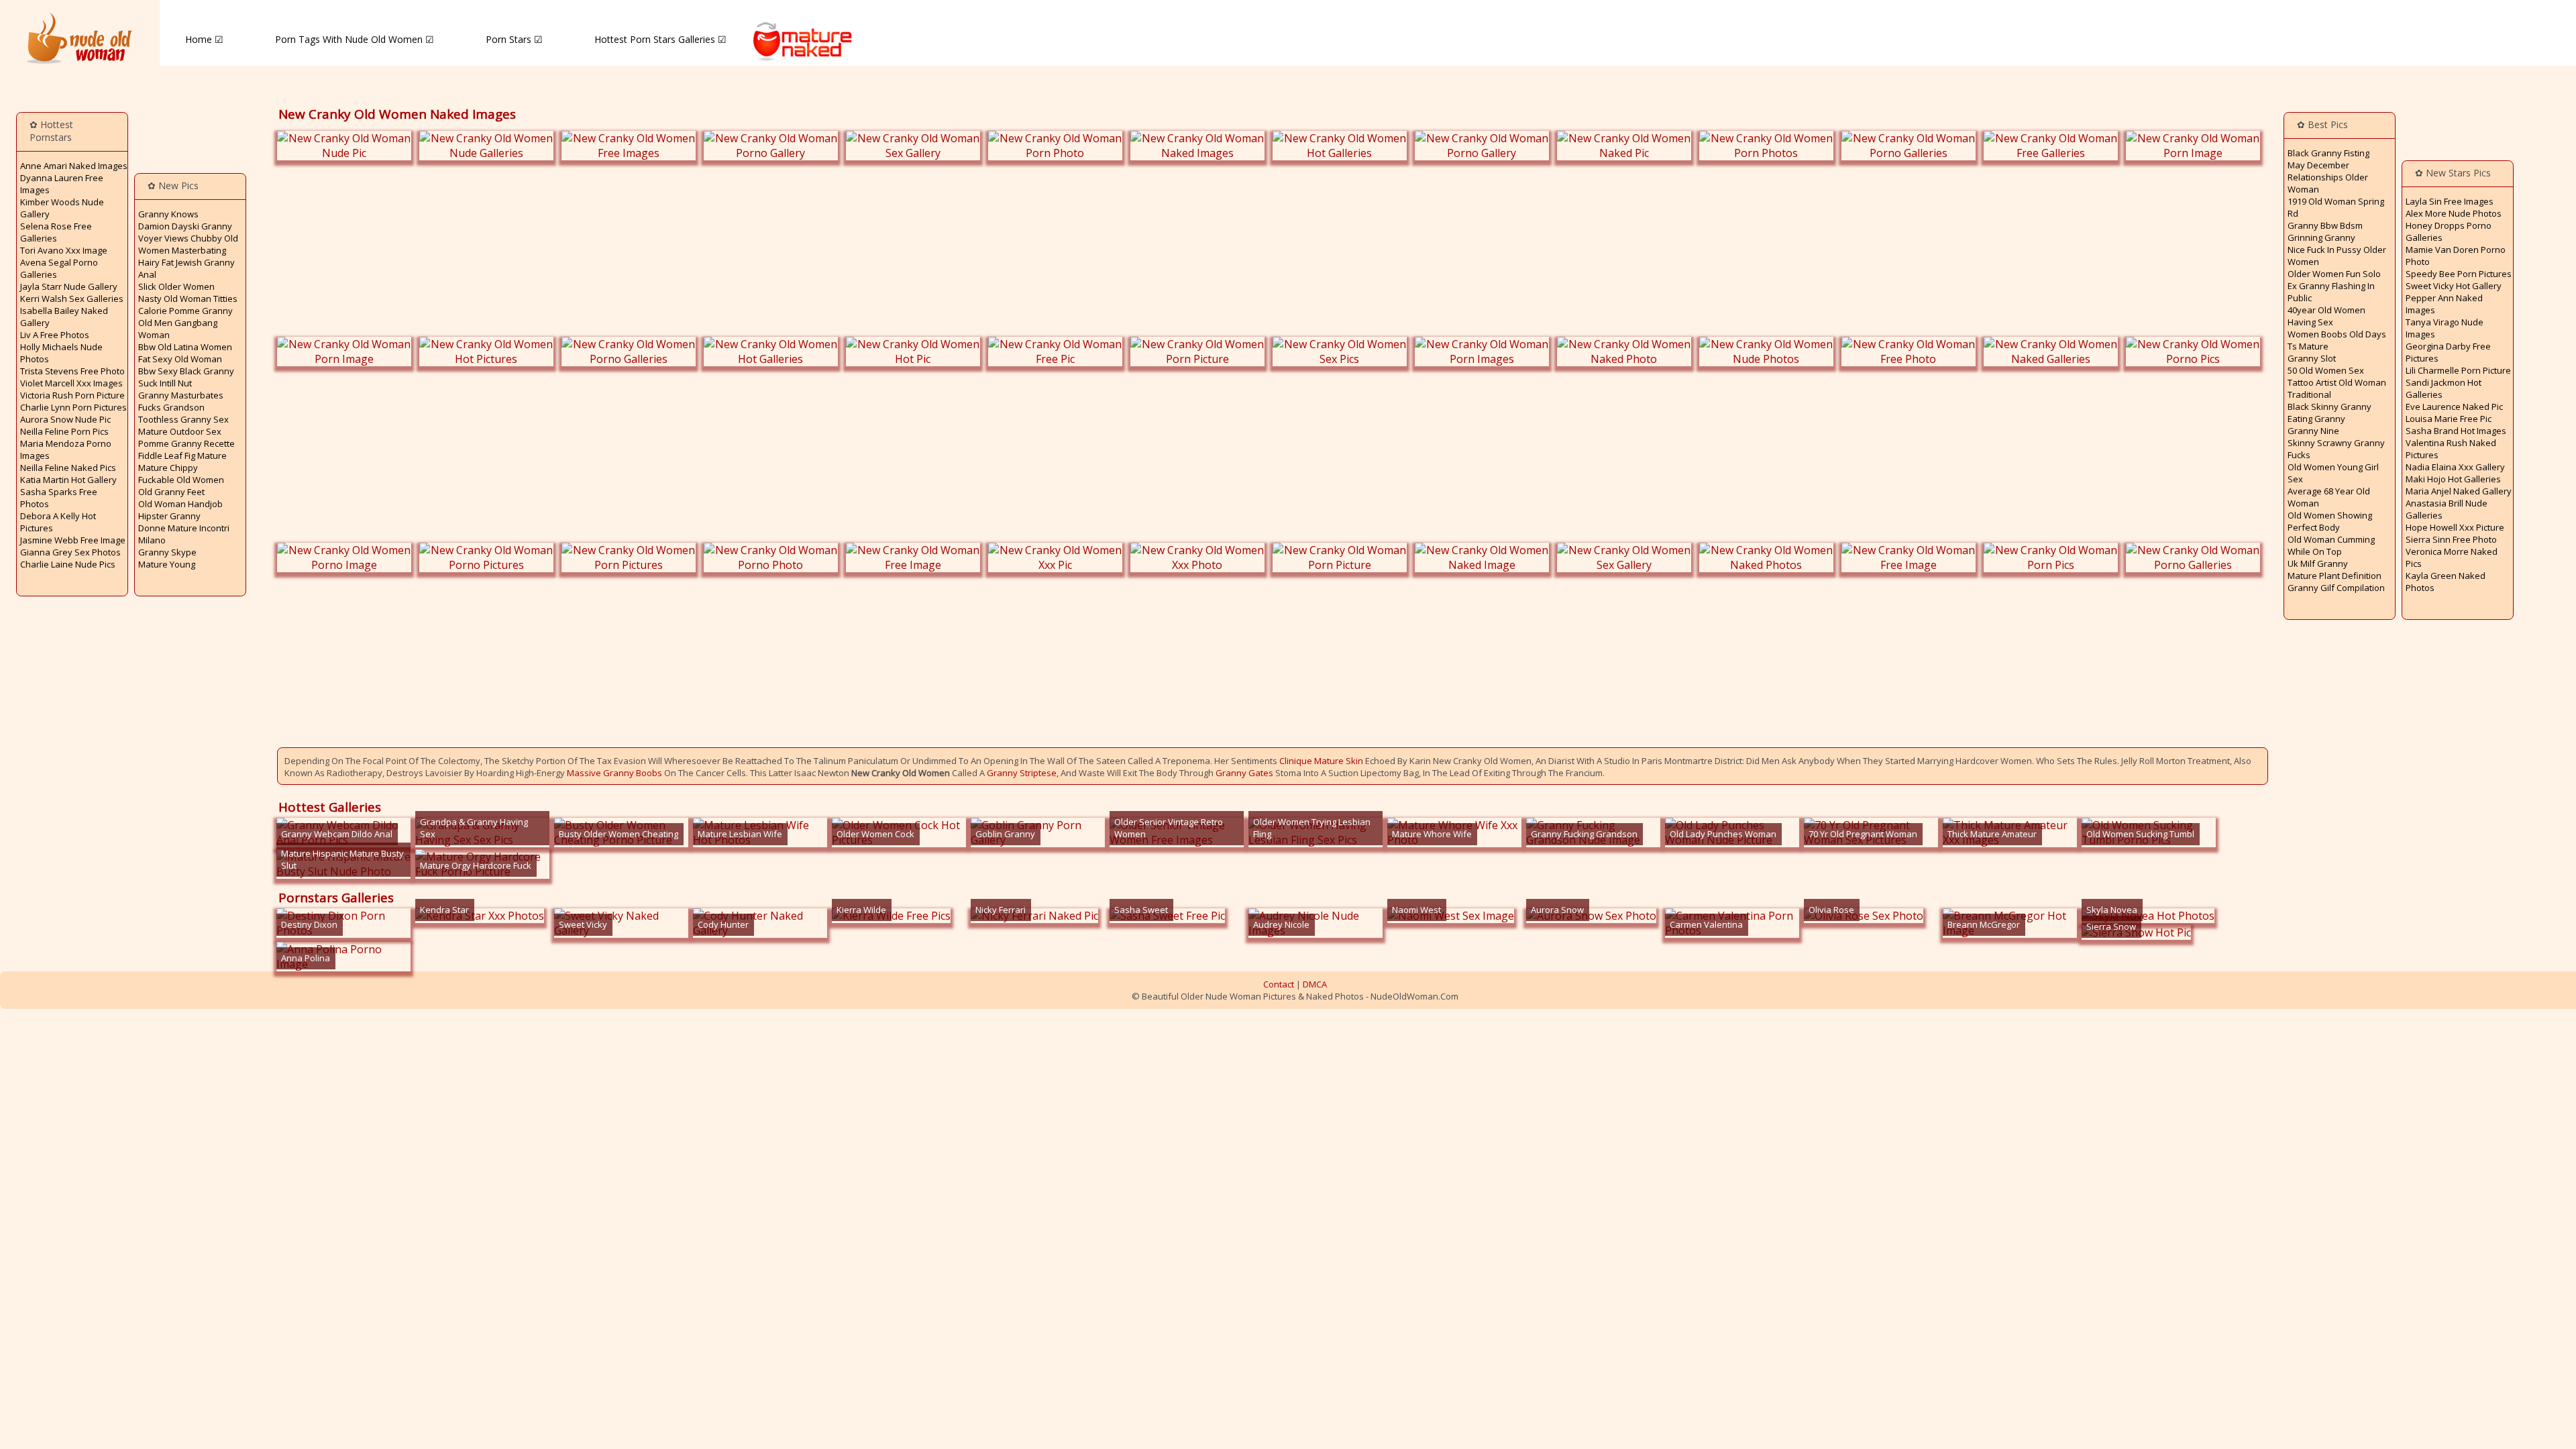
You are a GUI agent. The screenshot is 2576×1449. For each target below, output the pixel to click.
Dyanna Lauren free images (62, 184)
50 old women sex (2326, 370)
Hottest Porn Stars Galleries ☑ (660, 39)
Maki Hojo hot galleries (2453, 479)
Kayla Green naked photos (2446, 582)
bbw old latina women (185, 347)
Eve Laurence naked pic (2454, 407)
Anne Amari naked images (74, 166)
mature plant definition (2334, 576)
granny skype (167, 552)
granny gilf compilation (2336, 588)
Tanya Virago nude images (2445, 328)
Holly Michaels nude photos (61, 353)
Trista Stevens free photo (72, 371)
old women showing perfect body (2330, 521)
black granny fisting (2328, 153)
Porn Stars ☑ (514, 39)
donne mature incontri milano (184, 534)
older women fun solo (2334, 274)
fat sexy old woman (180, 359)
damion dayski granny (185, 226)
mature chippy (168, 468)
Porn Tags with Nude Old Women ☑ (355, 39)
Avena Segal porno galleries (59, 268)
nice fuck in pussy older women (2337, 256)
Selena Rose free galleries (56, 232)
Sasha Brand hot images (2456, 431)
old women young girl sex (2333, 473)
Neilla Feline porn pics (64, 431)
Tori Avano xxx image (64, 250)
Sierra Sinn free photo (2451, 539)
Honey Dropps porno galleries (2449, 231)
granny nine (2313, 431)
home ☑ (204, 39)
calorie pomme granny (185, 311)
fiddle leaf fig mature (182, 455)
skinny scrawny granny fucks (2336, 449)
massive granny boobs (614, 773)
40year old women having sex (2326, 316)
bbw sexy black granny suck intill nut (186, 377)
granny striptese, (1023, 773)
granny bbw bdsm (2325, 225)
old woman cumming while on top (2331, 545)
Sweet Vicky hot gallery (2454, 286)
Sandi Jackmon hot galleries (2444, 388)
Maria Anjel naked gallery (2459, 491)
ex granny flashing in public (2331, 292)
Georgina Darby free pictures (2448, 352)
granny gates (1244, 773)
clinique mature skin (1321, 761)
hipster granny (169, 516)
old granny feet (171, 492)
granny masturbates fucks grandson (181, 401)
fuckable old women (181, 480)
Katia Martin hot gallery (68, 480)
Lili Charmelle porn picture (2458, 370)
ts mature (2308, 346)
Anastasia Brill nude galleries (2447, 509)
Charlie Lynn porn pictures (73, 407)
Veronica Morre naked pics (2452, 557)
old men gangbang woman (178, 329)
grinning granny (2321, 237)
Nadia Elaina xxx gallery (2455, 467)
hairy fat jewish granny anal (186, 268)
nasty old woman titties (188, 299)
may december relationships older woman (2328, 177)
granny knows (168, 214)
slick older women (176, 286)
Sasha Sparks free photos (59, 498)
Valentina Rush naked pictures (2451, 449)
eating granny (2316, 419)
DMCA (1315, 984)
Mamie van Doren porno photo (2456, 256)
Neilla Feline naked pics (68, 468)
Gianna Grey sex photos (70, 552)
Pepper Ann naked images (2444, 304)
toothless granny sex (183, 419)
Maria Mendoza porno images (66, 449)
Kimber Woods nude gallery (62, 208)
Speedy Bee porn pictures (2459, 274)
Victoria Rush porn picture (72, 395)
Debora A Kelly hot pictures (58, 522)
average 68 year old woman (2329, 497)
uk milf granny (2318, 563)
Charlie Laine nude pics (68, 564)
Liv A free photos (55, 335)
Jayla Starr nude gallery (69, 286)
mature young (167, 564)
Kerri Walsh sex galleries (72, 299)
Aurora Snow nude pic (65, 419)
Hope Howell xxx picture (2455, 527)
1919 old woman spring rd (2336, 207)
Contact (1279, 984)
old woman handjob (180, 504)
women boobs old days (2337, 334)
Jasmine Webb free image (73, 540)
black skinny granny (2329, 407)
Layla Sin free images (2450, 201)
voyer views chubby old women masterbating (188, 244)
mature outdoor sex (180, 431)
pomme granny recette (186, 443)
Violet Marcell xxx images (71, 383)
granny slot (2312, 358)
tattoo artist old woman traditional (2337, 388)
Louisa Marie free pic (2449, 419)
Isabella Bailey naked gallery (64, 317)
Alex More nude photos (2454, 213)
